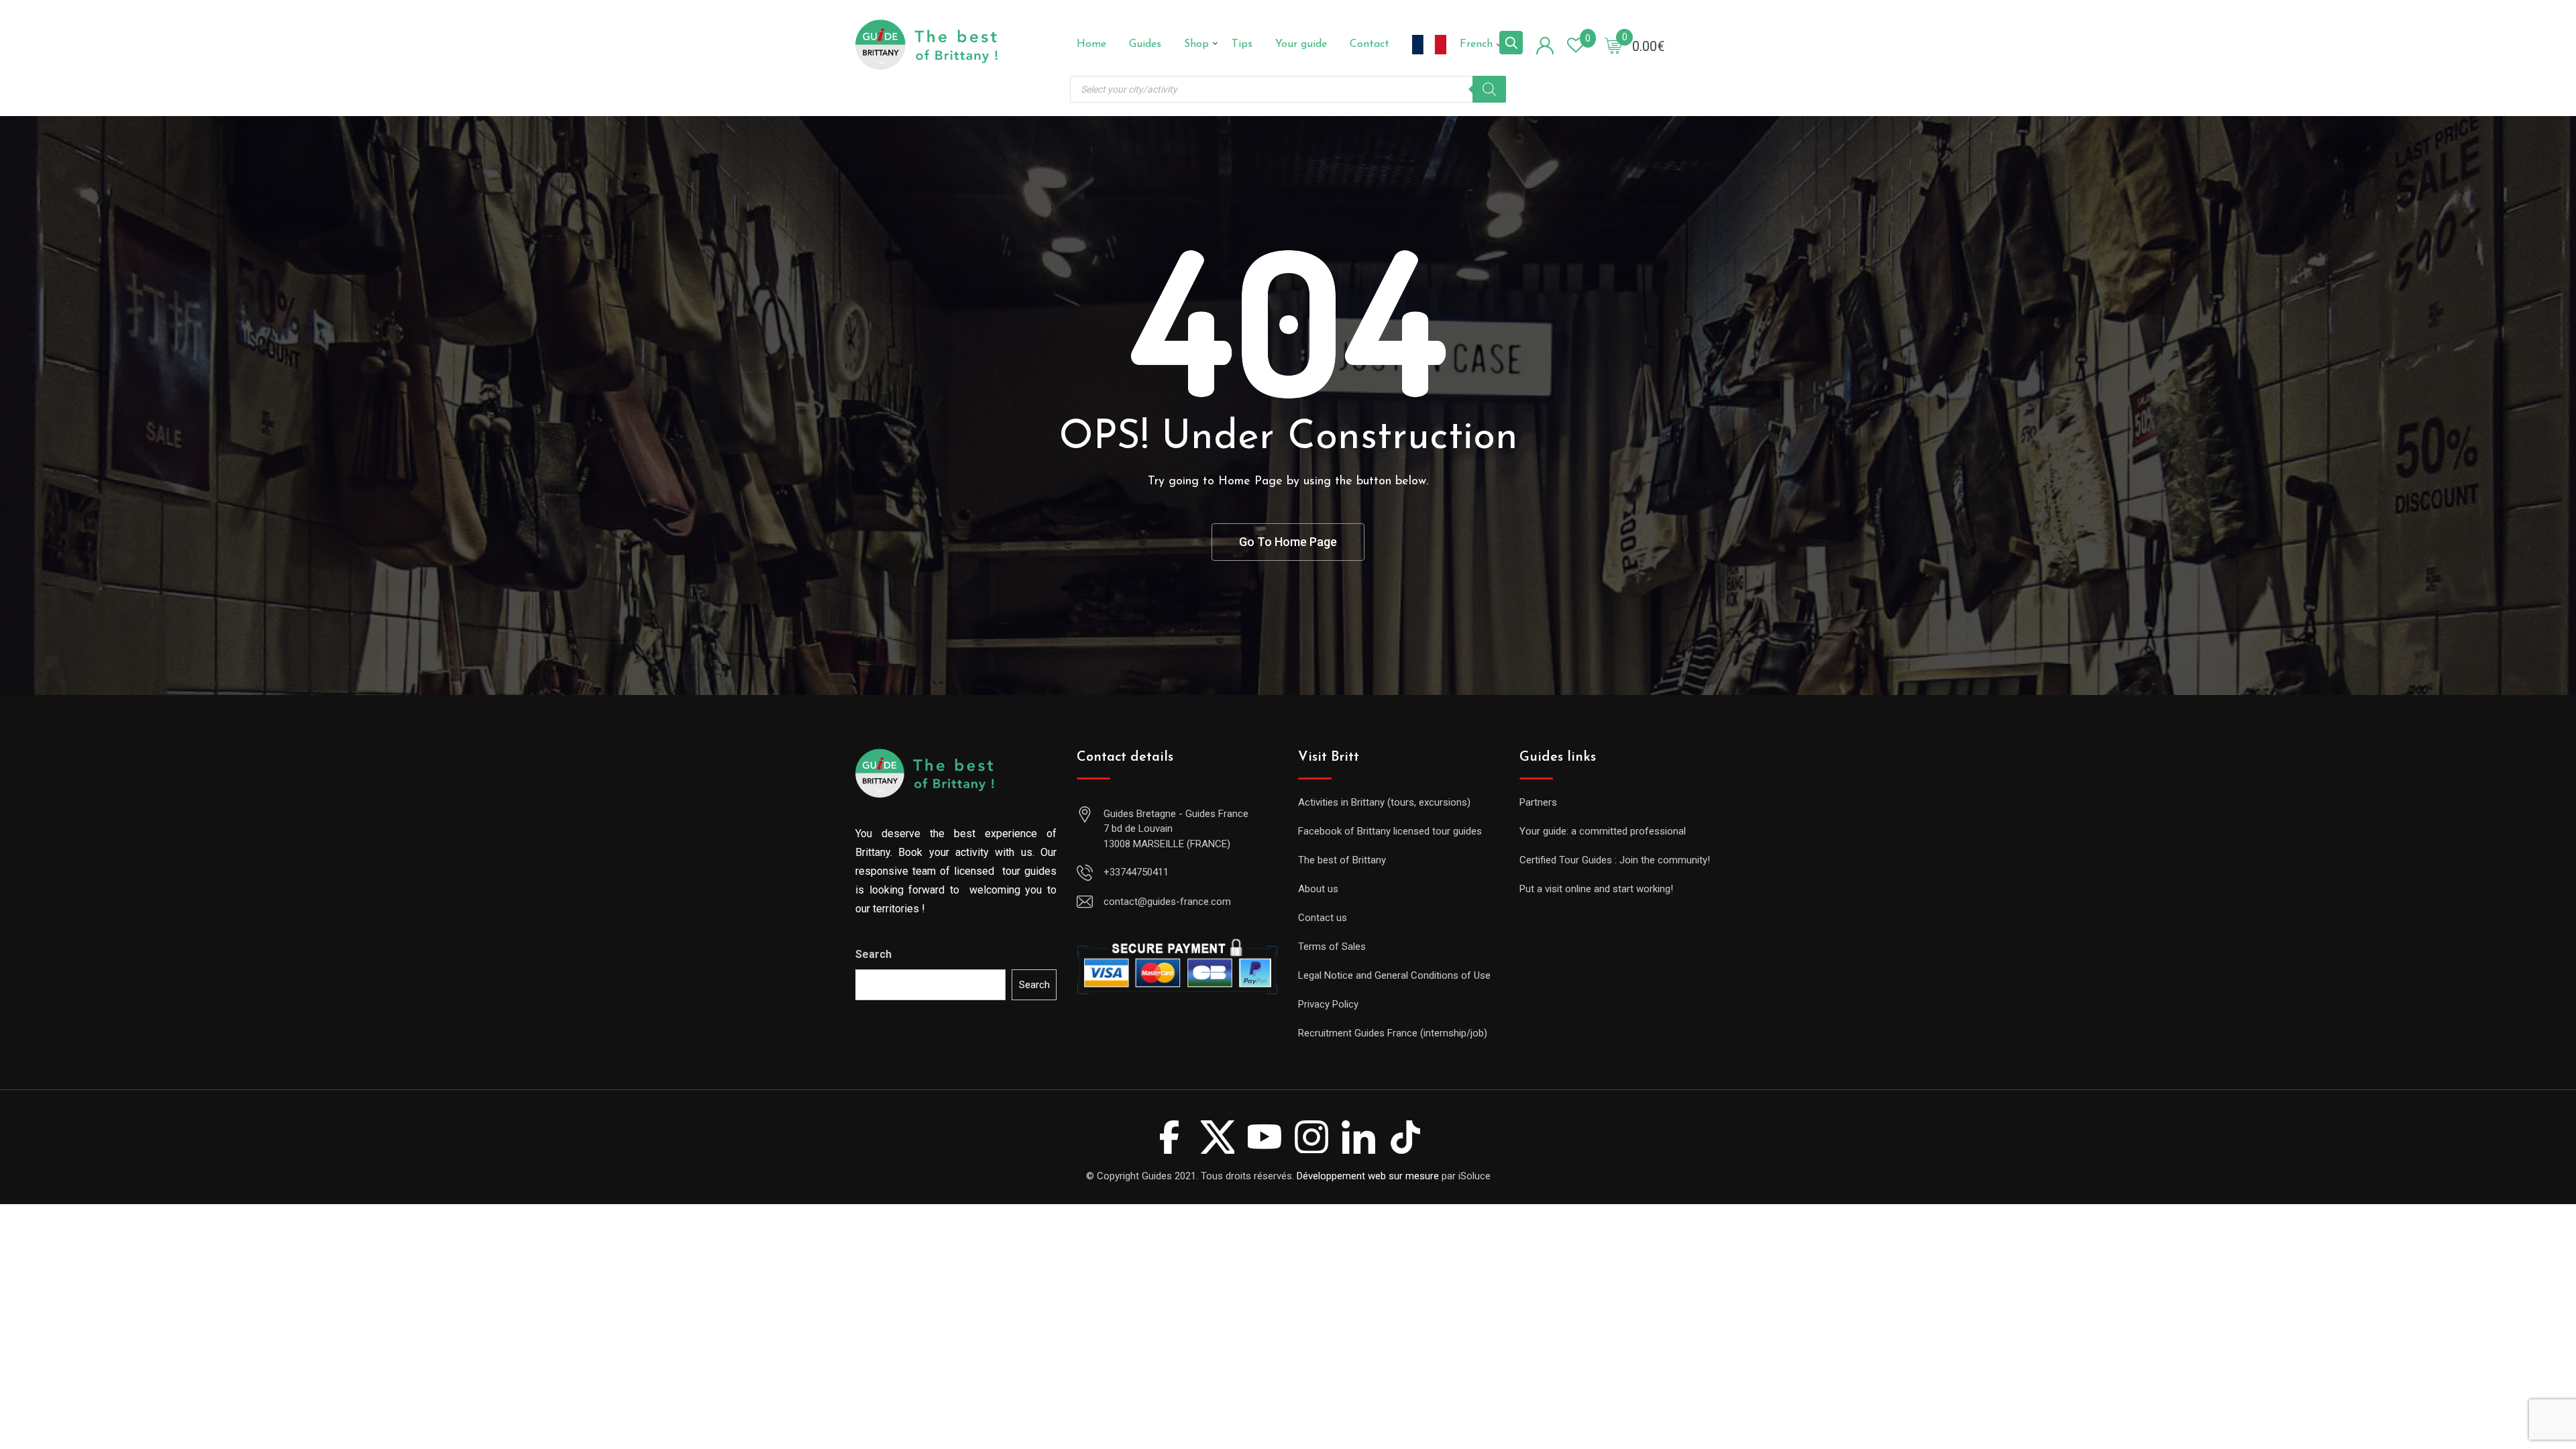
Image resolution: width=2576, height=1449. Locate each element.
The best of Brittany (1342, 860)
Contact (1370, 44)
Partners (1538, 802)
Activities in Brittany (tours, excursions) (1384, 802)
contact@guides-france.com (1167, 902)
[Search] (1489, 89)
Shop (1196, 44)
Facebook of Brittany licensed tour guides (1390, 831)
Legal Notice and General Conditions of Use (1394, 975)
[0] (1613, 45)
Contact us (1323, 918)
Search (873, 954)
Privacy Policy (1328, 1004)
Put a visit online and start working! (1596, 889)
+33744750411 (1136, 872)
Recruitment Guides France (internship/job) (1393, 1033)
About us (1318, 889)
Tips (1242, 44)
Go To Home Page (1288, 542)
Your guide (1301, 44)
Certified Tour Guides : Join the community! (1615, 860)
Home (1091, 44)
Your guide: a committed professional (1603, 831)
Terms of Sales (1332, 947)
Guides (1145, 44)
